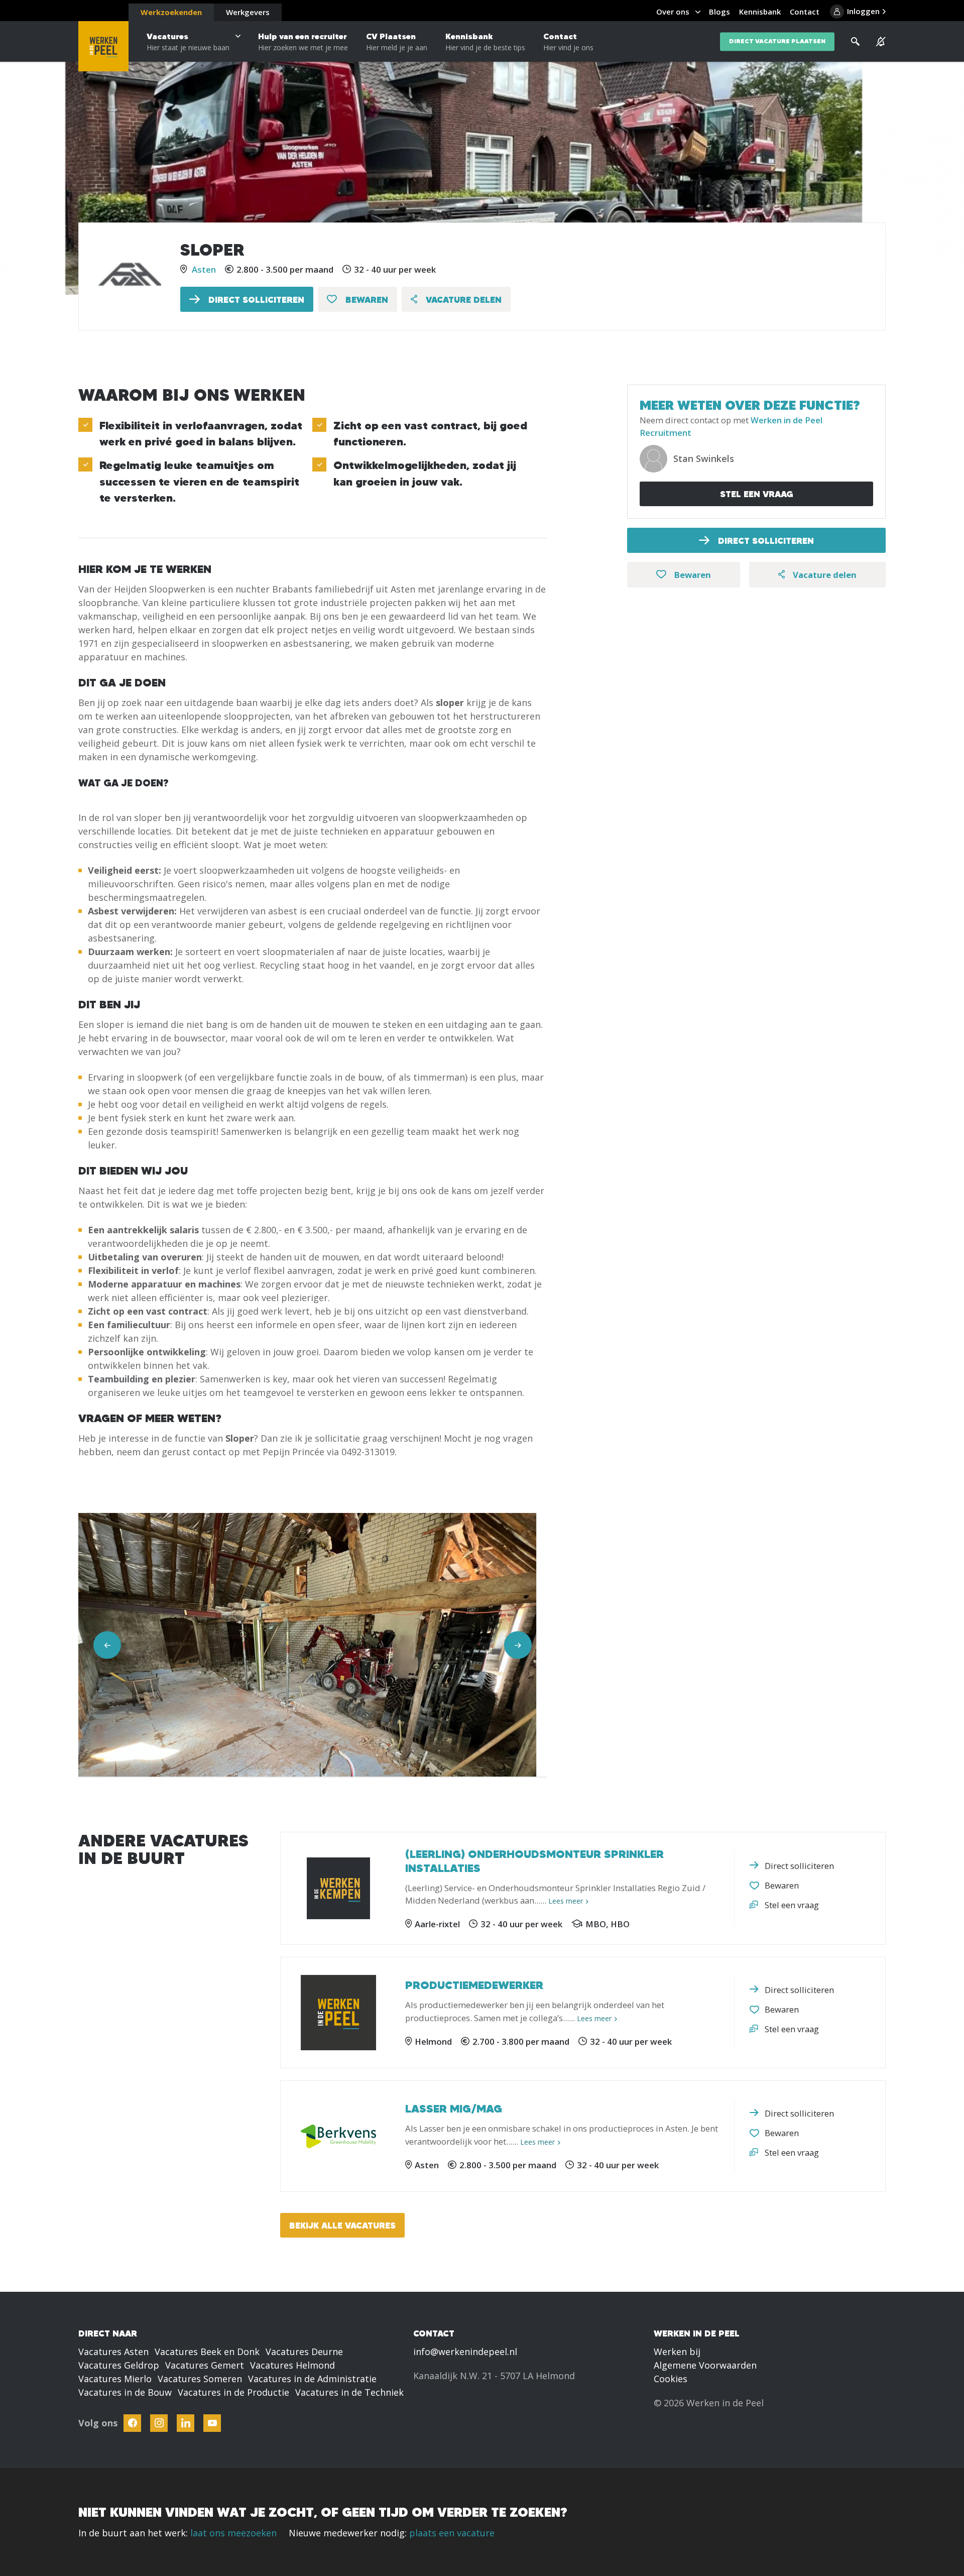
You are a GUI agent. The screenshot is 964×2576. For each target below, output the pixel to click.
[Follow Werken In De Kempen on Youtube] (212, 2423)
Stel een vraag (757, 494)
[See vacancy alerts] (881, 42)
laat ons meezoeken (233, 2533)
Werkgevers (248, 12)
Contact (568, 42)
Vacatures (188, 42)
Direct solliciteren (255, 300)
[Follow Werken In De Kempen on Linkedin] (186, 2423)
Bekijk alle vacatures (342, 2225)
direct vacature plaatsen (777, 41)
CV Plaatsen (397, 42)
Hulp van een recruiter (303, 42)
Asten (204, 269)
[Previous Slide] (107, 1645)
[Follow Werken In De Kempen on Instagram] (159, 2423)
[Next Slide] (518, 1645)
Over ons (673, 12)
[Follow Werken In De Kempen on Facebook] (132, 2423)
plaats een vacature (452, 2533)
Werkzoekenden (171, 12)
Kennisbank (485, 42)
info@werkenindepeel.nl (465, 2352)
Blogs (719, 12)
